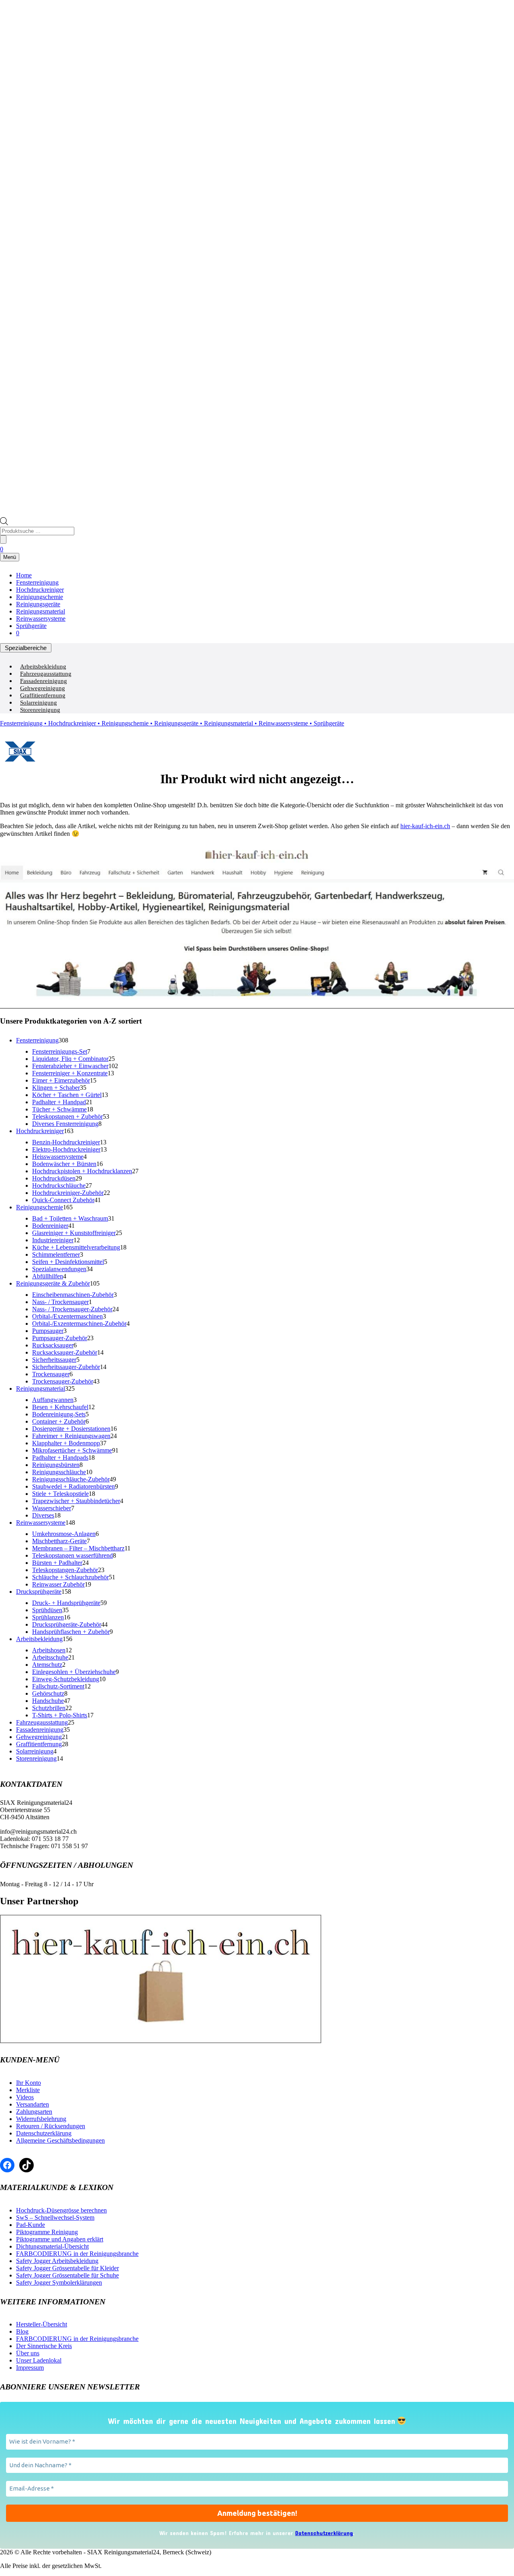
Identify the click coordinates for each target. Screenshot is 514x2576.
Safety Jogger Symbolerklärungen (59, 2282)
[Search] (3, 539)
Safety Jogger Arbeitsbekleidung (57, 2261)
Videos (25, 2097)
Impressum (30, 2368)
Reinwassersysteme (41, 619)
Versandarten (33, 2104)
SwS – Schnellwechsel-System (55, 2217)
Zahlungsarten (34, 2112)
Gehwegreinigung (43, 688)
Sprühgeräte (31, 626)
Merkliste (28, 2090)
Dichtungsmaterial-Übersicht (52, 2246)
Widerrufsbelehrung (41, 2119)
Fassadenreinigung (44, 681)
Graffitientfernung (43, 695)
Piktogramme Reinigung (47, 2232)
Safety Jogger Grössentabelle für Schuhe (67, 2275)
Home (24, 575)
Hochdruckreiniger (40, 590)
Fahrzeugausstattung (46, 674)
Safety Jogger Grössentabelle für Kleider (67, 2268)
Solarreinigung (39, 703)
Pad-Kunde (31, 2225)
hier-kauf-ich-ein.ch (425, 826)
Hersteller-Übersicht (42, 2324)
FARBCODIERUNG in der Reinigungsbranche (77, 2254)
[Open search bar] (4, 523)
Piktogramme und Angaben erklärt (60, 2239)
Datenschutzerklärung (44, 2133)
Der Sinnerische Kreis (44, 2346)
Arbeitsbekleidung (43, 666)
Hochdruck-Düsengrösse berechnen (61, 2210)
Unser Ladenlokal (39, 2360)
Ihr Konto (29, 2083)
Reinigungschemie (40, 597)
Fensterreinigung (37, 582)
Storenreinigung (40, 710)
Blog (22, 2331)
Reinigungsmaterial (41, 611)
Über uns (28, 2353)
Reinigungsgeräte (38, 604)
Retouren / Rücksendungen (51, 2126)
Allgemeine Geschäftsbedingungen (60, 2140)
